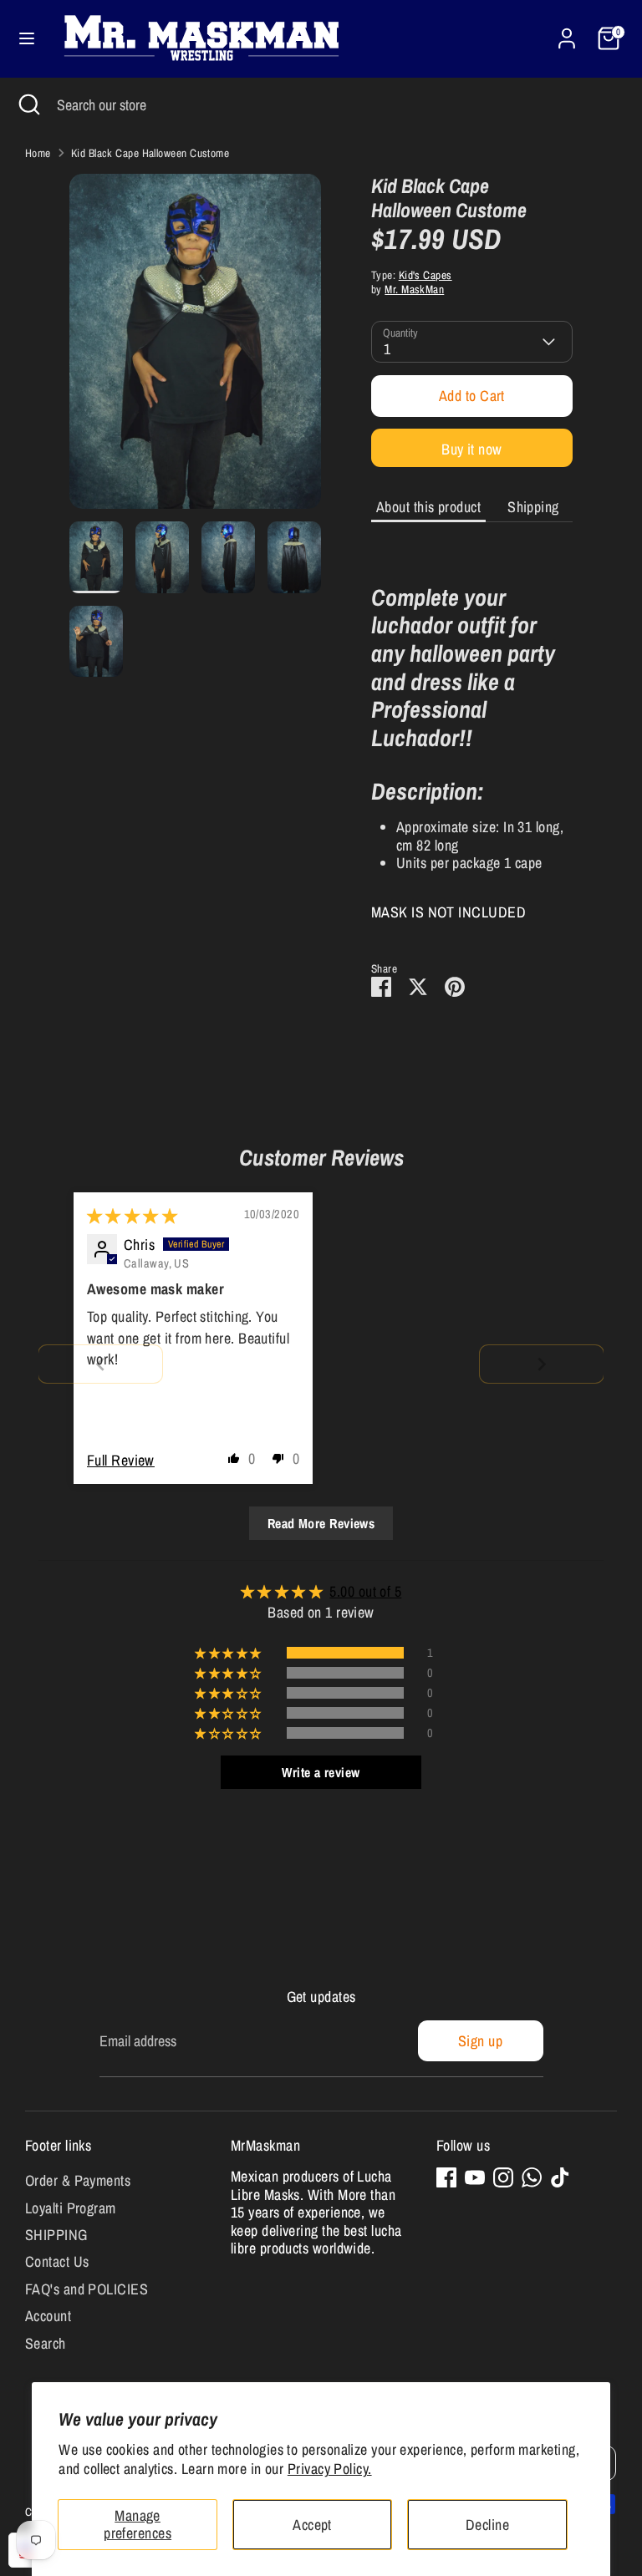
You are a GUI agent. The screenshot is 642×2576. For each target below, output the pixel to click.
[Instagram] (503, 2177)
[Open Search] (28, 105)
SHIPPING (56, 2235)
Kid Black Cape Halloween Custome (150, 153)
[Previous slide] (100, 1364)
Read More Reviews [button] (321, 1523)
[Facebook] (446, 2177)
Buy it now (472, 449)
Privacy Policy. (330, 2469)
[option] (195, 348)
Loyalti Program (71, 2208)
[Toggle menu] (27, 39)
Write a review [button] (321, 1772)
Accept (312, 2525)
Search (46, 2343)
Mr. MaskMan (414, 289)
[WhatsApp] (532, 2177)
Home (38, 153)
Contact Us (57, 2261)
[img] (132, 1216)
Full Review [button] (121, 1460)
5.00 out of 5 (365, 1591)
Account (48, 2316)
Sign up (480, 2041)
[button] (234, 1458)
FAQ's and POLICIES (87, 2289)
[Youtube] (475, 2177)
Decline (487, 2525)
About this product (428, 507)
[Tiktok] (560, 2177)
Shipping (533, 507)
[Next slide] (542, 1364)
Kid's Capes (425, 275)
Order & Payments (78, 2180)
